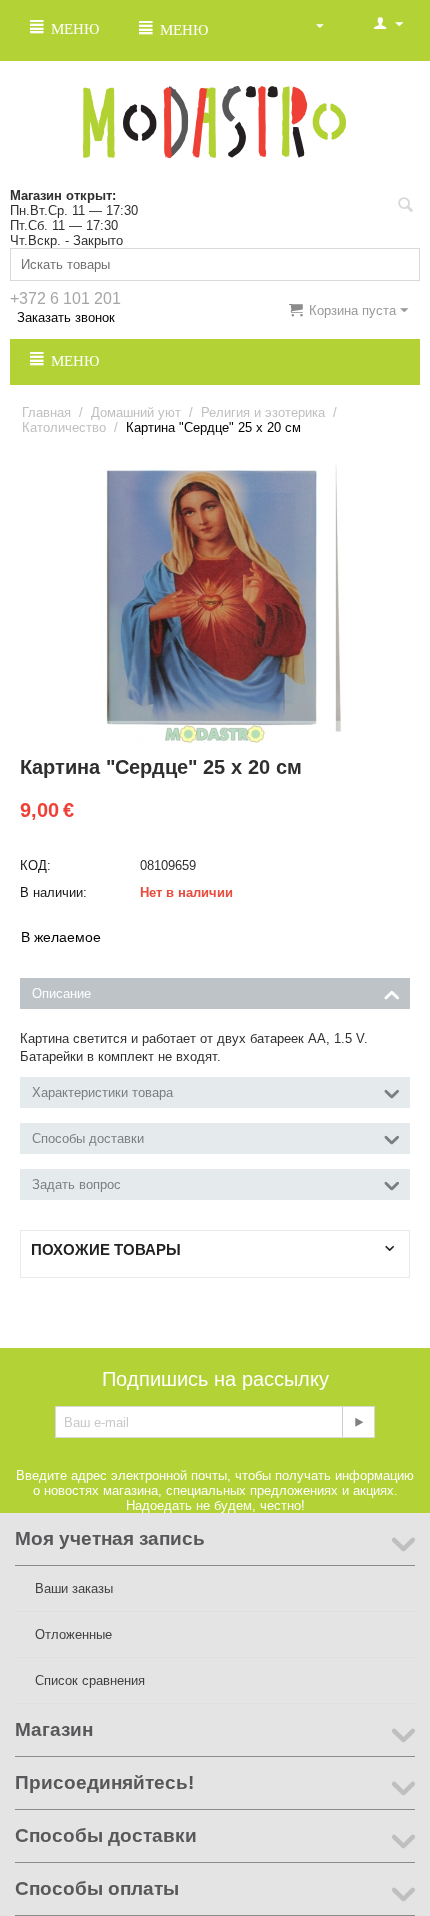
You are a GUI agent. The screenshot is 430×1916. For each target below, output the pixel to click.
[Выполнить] (358, 1422)
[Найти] (405, 207)
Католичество (64, 427)
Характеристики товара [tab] (102, 1092)
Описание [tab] (61, 993)
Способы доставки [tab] (88, 1138)
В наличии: (53, 892)
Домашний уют (136, 412)
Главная (46, 412)
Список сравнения (90, 1680)
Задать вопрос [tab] (76, 1184)
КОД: (35, 865)
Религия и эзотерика (263, 412)
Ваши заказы (74, 1588)
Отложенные (73, 1634)
